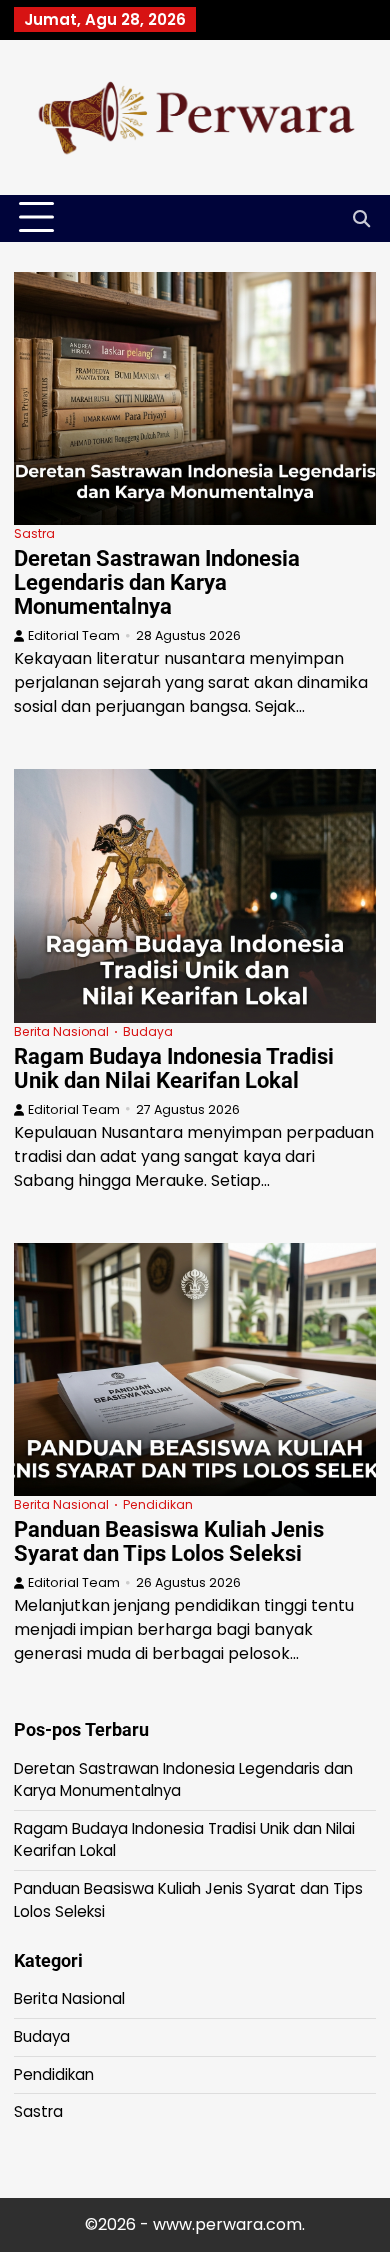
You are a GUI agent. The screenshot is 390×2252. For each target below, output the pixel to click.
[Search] (361, 218)
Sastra (34, 533)
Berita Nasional (61, 1031)
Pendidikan (158, 1504)
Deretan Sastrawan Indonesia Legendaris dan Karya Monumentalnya (157, 582)
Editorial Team (74, 635)
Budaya (148, 1031)
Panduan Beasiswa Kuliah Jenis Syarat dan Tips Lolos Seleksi (169, 1541)
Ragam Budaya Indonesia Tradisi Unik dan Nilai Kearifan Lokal (174, 1068)
